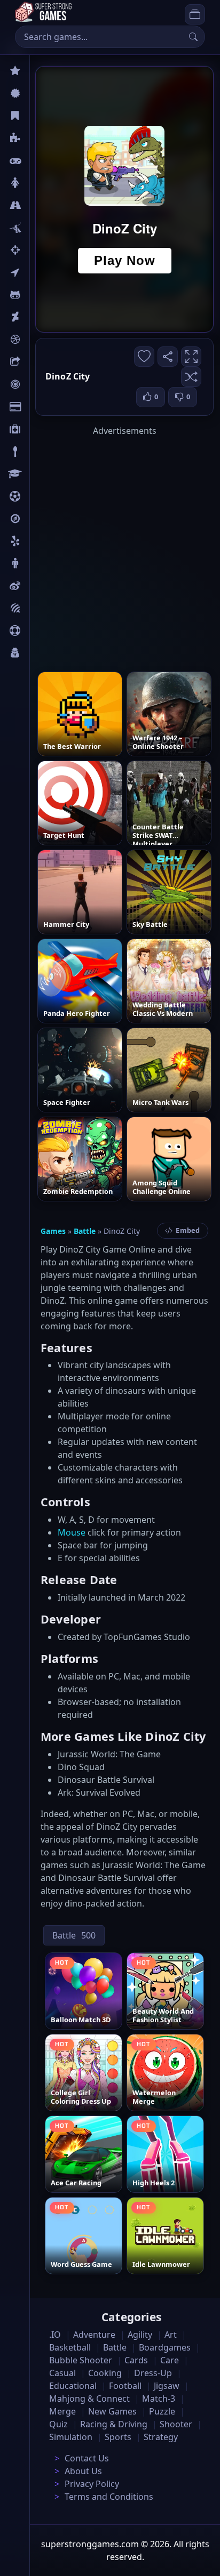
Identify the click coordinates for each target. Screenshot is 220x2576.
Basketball (70, 2347)
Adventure (94, 2335)
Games (53, 1231)
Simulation (71, 2437)
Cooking (105, 2373)
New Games (112, 2411)
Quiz (38, 586)
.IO (36, 272)
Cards (40, 407)
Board (41, 362)
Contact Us (87, 2458)
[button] (191, 377)
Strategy (161, 2437)
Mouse (72, 1532)
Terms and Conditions (109, 2497)
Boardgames (165, 2347)
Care (38, 429)
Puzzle (42, 138)
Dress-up (153, 2373)
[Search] (193, 37)
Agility (42, 295)
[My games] (195, 14)
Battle (41, 228)
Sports (42, 631)
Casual (42, 116)
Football (125, 2386)
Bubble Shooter (81, 2360)
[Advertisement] (110, 547)
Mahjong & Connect (89, 2399)
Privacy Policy (92, 2484)
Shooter (176, 2424)
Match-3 (159, 2399)
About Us (83, 2471)
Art (36, 317)
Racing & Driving (114, 2424)
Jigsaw (42, 519)
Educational (73, 2386)
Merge (62, 2411)
